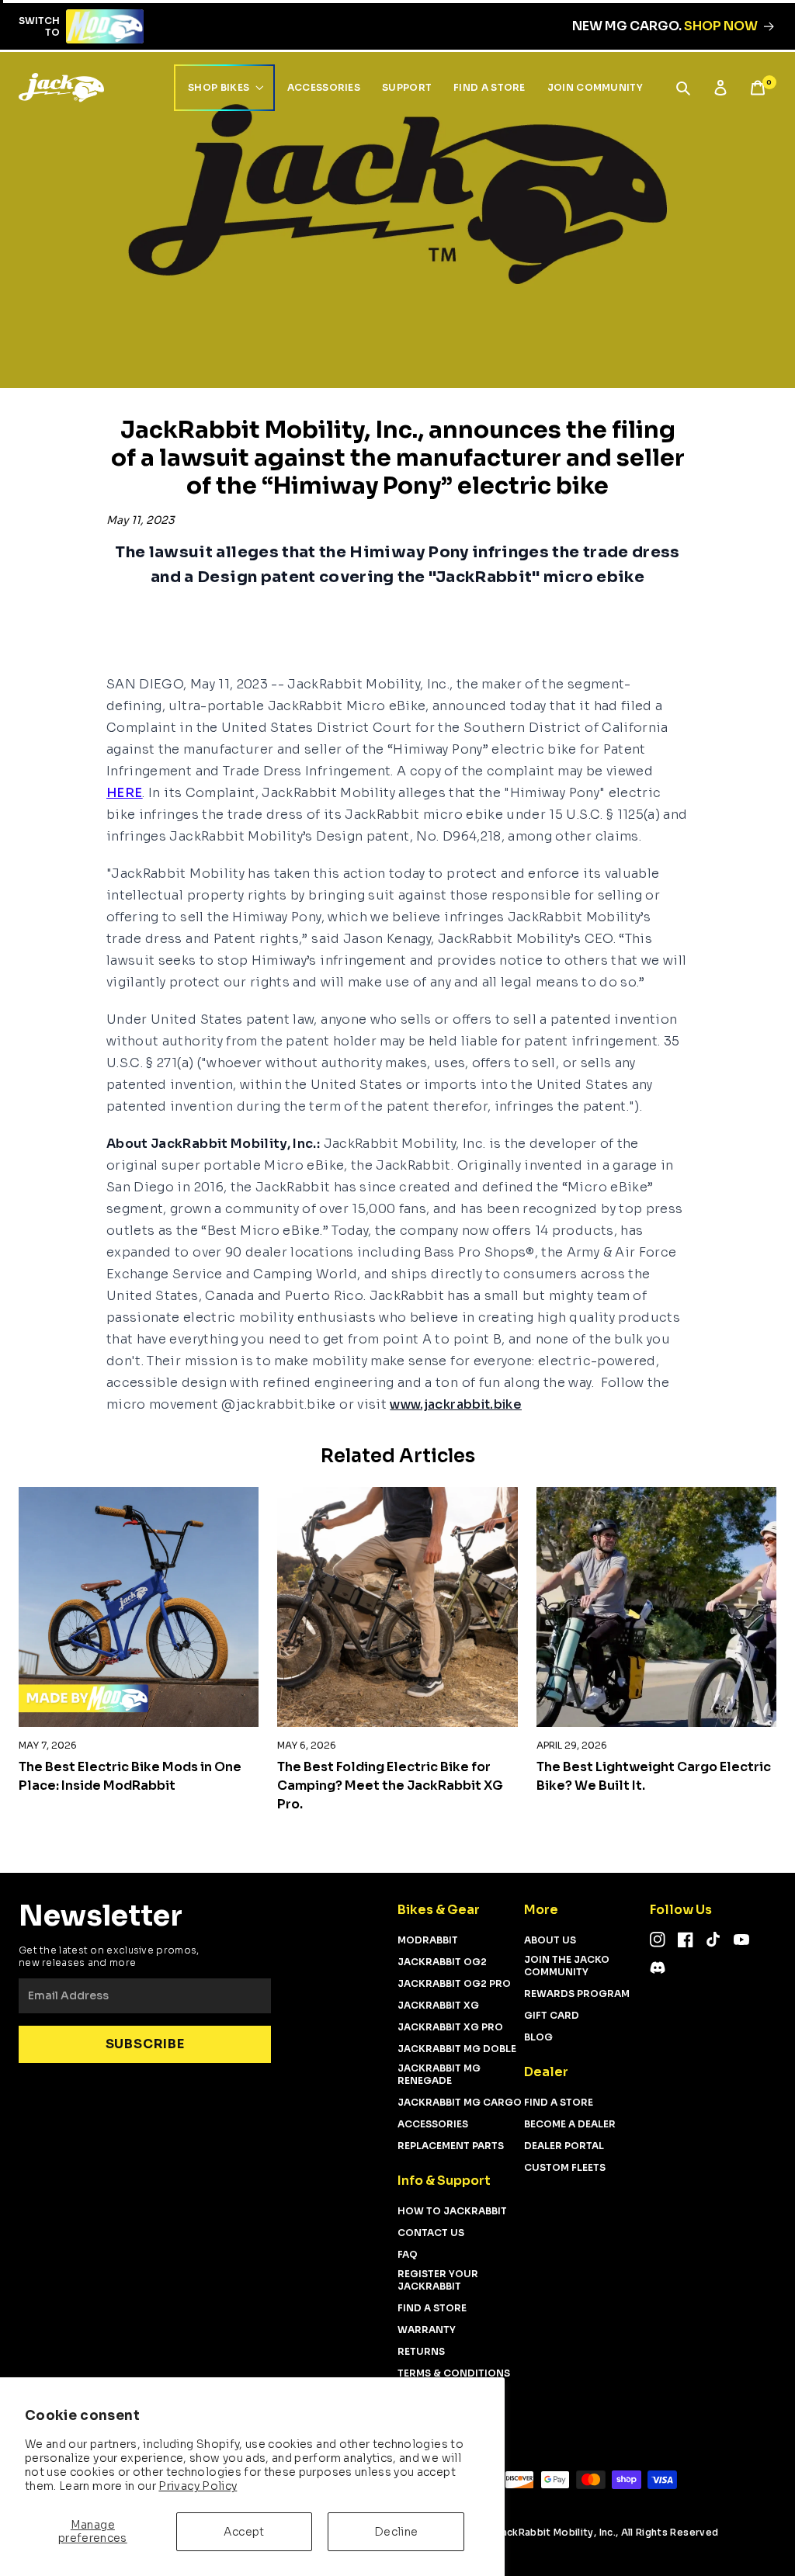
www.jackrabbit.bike (456, 1404)
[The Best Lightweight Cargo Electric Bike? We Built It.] (656, 1607)
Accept (244, 2532)
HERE (124, 793)
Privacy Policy (198, 2486)
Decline (396, 2532)
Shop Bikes (219, 87)
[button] (683, 88)
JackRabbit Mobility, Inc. (555, 2532)
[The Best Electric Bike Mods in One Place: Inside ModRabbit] (139, 1607)
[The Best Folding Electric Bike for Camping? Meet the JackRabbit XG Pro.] (397, 1607)
